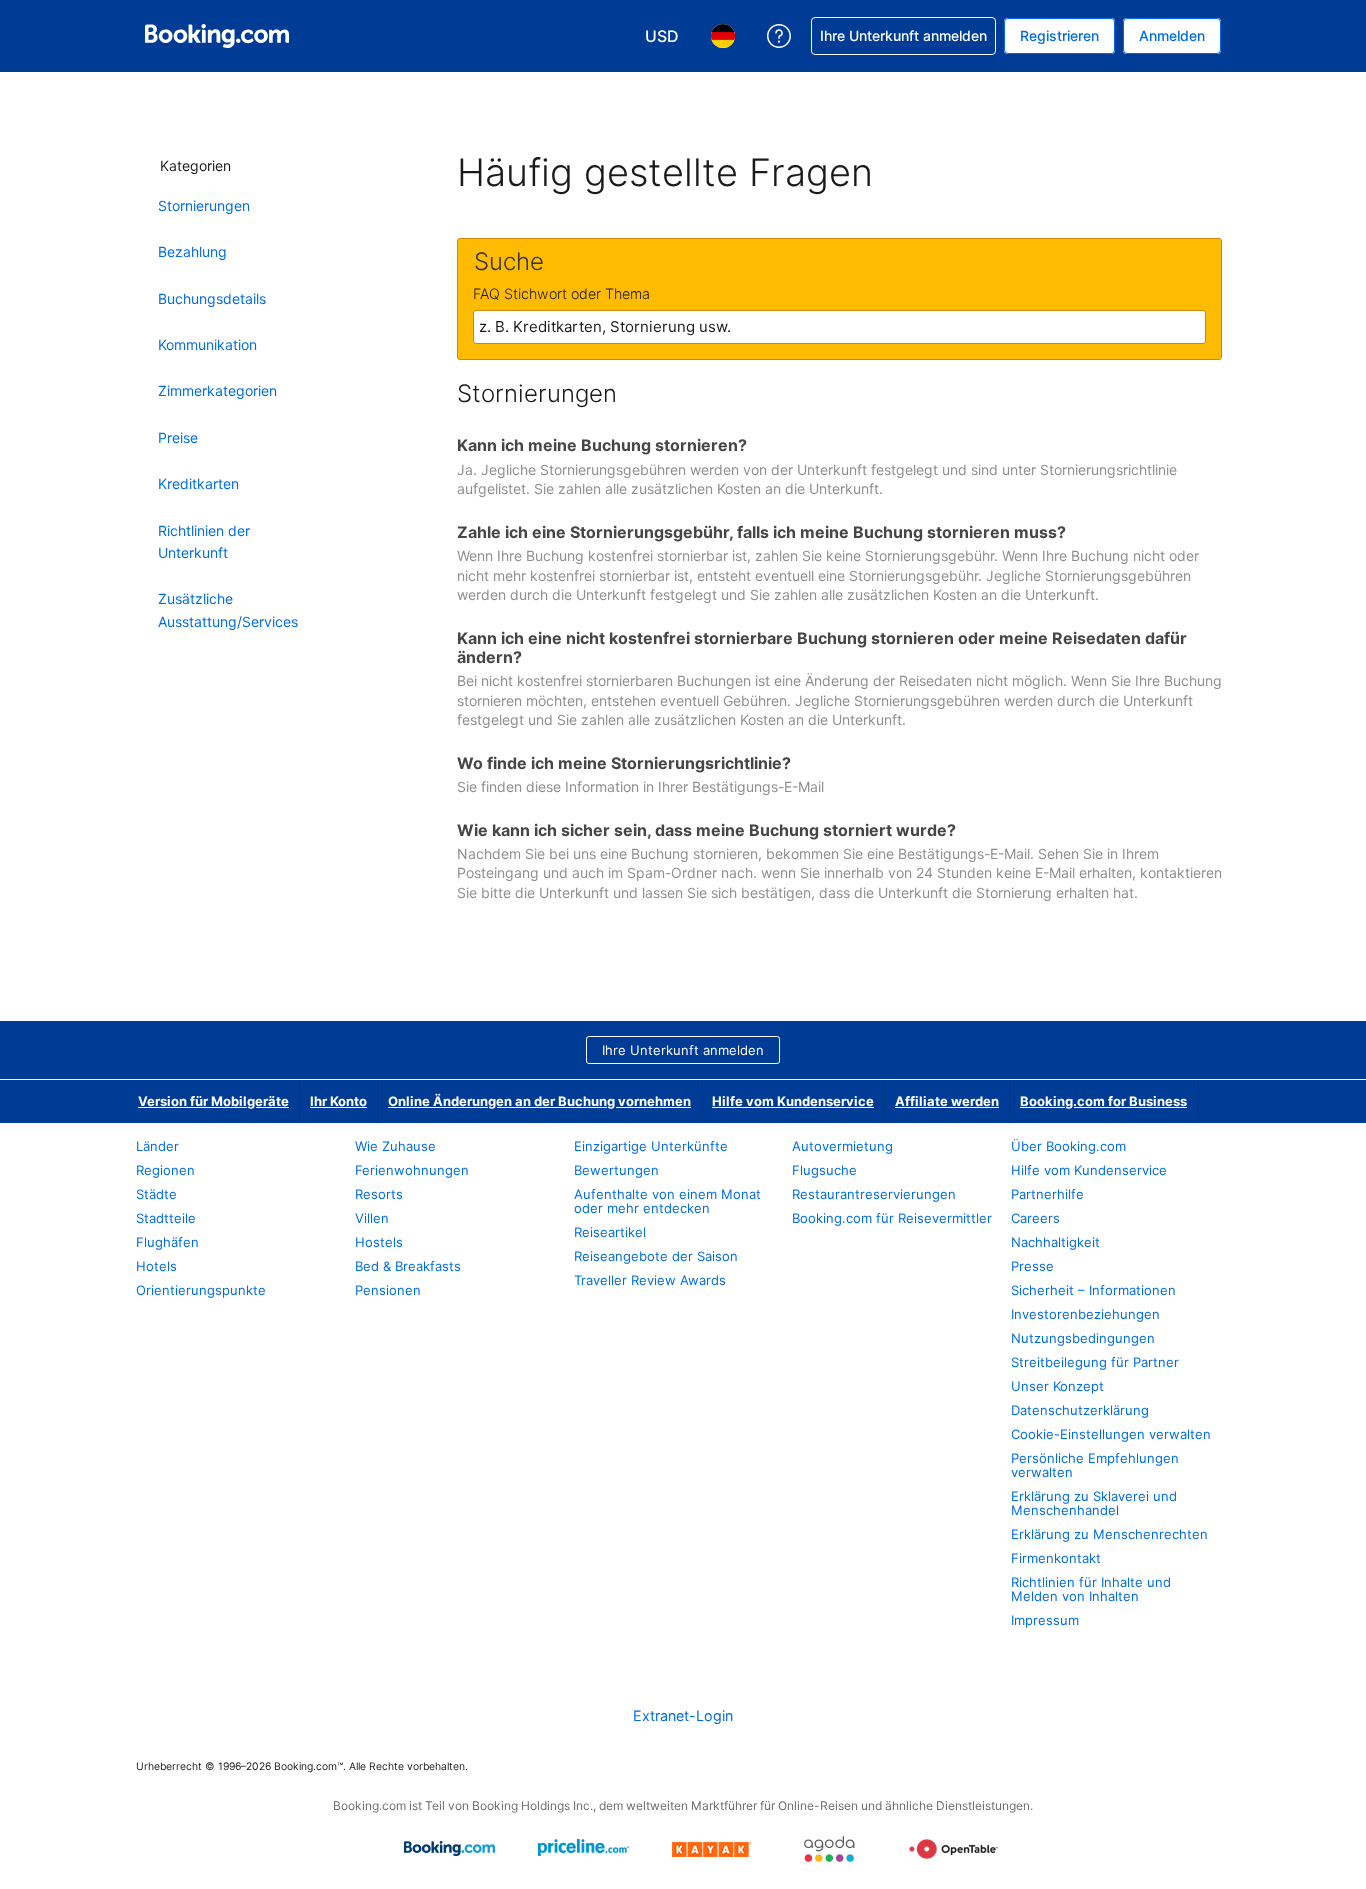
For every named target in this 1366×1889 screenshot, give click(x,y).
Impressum (1045, 1620)
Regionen (165, 1170)
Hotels (156, 1266)
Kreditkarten (198, 483)
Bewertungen (616, 1170)
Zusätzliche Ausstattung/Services (228, 609)
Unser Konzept (1057, 1386)
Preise (178, 437)
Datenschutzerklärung (1080, 1410)
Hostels (379, 1242)
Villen (372, 1218)
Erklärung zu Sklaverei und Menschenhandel (1094, 1503)
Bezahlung (192, 251)
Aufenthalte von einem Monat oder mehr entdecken (667, 1201)
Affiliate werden (947, 1101)
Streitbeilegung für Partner (1095, 1362)
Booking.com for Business (1103, 1101)
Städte (156, 1194)
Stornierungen (204, 205)
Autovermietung (842, 1146)
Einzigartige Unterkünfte (651, 1146)
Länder (157, 1146)
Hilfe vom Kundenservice (793, 1101)
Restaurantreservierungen (874, 1194)
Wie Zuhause (395, 1146)
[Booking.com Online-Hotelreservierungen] (217, 36)
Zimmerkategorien (217, 390)
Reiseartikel (610, 1232)
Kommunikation (207, 344)
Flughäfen (167, 1242)
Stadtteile (166, 1218)
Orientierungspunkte (201, 1290)
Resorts (379, 1194)
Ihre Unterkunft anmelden (683, 1050)
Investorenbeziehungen (1085, 1314)
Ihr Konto (338, 1101)
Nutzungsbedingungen (1083, 1338)
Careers (1035, 1218)
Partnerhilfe (1047, 1194)
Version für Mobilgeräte (213, 1101)
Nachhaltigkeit (1055, 1242)
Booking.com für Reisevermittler (892, 1218)
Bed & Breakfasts (408, 1266)
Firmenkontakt (1056, 1558)
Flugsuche (824, 1170)
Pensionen (388, 1290)
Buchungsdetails (212, 298)
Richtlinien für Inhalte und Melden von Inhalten (1091, 1589)
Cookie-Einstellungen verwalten (1111, 1434)
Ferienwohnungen (412, 1170)
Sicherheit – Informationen (1093, 1290)
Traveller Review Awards (650, 1280)
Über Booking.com (1068, 1146)
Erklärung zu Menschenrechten (1109, 1534)
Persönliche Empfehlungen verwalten (1095, 1465)
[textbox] (839, 327)
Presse (1032, 1266)
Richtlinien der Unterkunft (204, 541)
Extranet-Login (683, 1715)
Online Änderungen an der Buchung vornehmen (539, 1101)
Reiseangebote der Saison (656, 1256)
